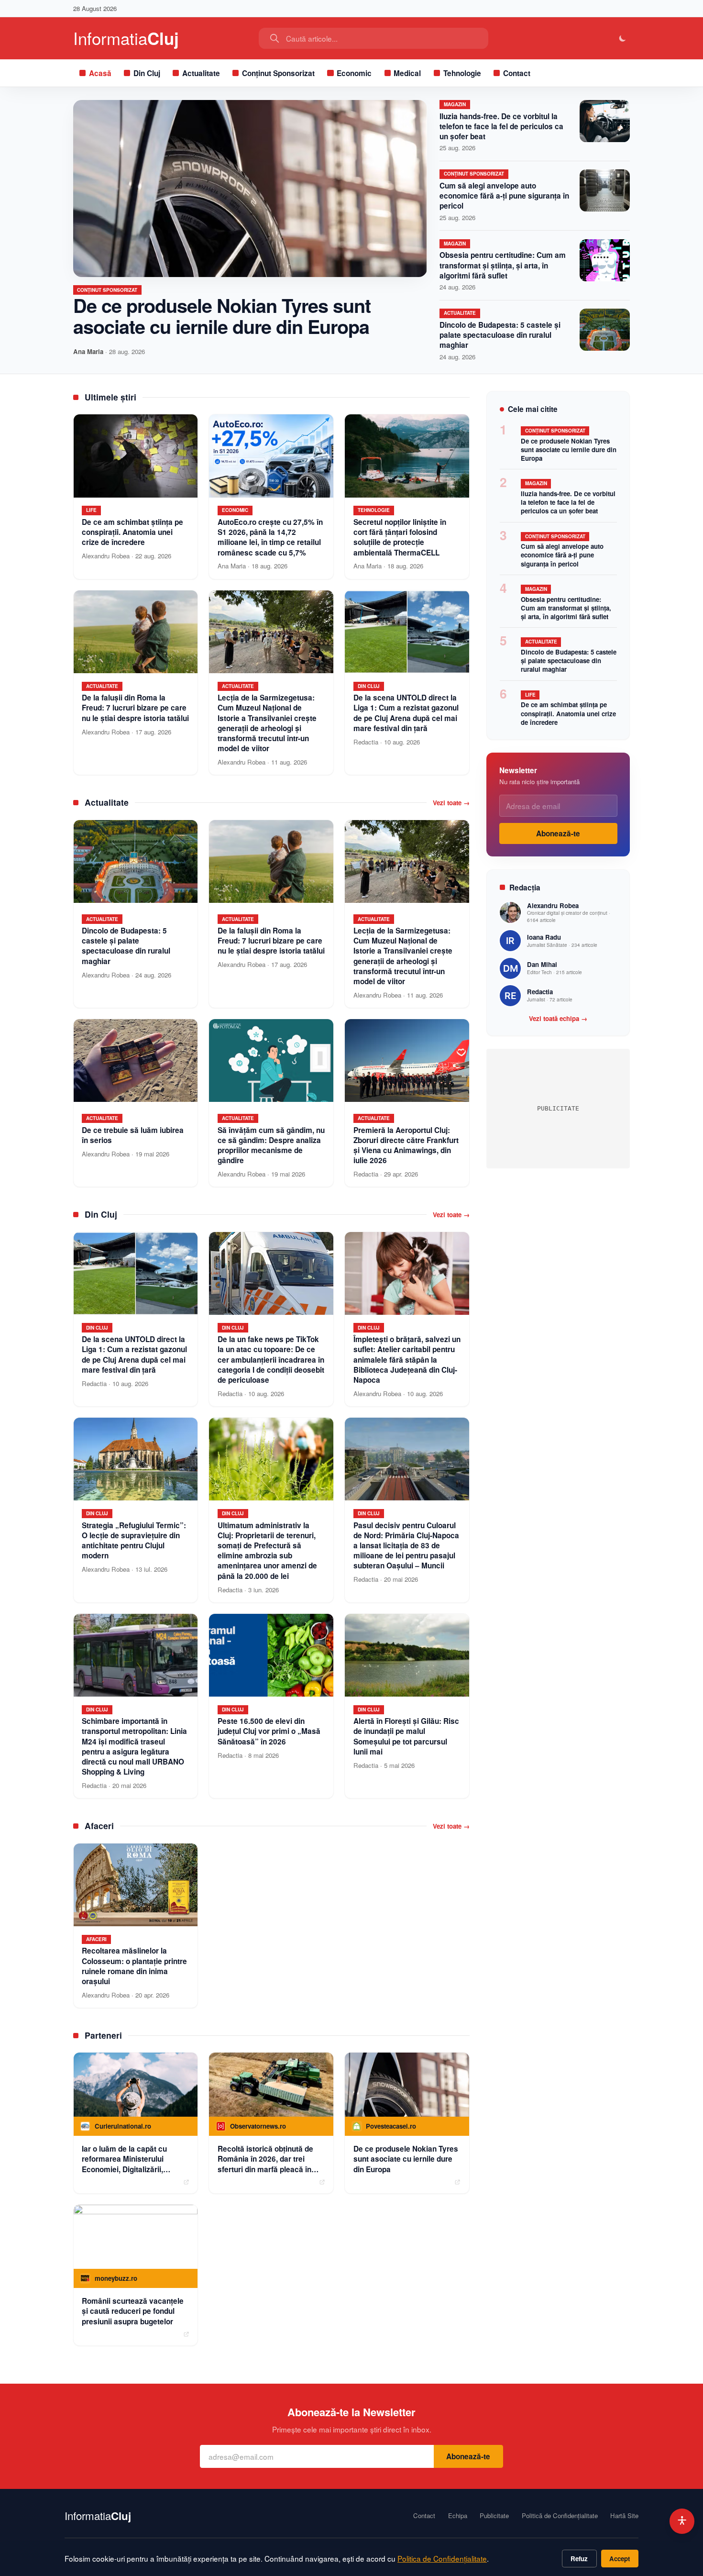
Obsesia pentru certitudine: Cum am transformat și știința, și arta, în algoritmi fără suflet (503, 265)
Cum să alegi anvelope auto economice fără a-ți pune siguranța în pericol (504, 196)
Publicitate (494, 2516)
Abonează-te (558, 833)
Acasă (100, 73)
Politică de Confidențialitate (560, 2516)
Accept (620, 2559)
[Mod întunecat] (623, 39)
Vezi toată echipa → (558, 1019)
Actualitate (201, 73)
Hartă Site (624, 2516)
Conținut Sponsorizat (278, 73)
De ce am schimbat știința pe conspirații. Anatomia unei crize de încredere (568, 713)
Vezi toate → (451, 803)
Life (530, 695)
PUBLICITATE (558, 1108)
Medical (407, 73)
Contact (517, 73)
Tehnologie (462, 73)
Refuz (579, 2559)
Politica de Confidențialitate (442, 2558)
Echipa (458, 2516)
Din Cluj (147, 73)
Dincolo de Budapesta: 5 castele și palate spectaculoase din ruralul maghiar (500, 335)
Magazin (455, 104)
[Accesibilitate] (682, 2521)
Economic (354, 73)
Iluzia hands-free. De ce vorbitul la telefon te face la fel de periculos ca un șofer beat (501, 126)
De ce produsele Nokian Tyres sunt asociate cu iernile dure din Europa (222, 316)
